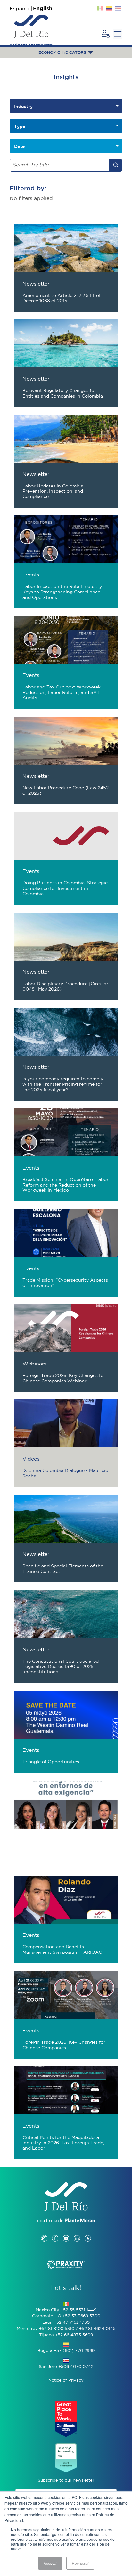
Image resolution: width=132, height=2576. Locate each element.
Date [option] (19, 146)
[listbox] (66, 106)
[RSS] (88, 2232)
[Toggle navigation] (118, 34)
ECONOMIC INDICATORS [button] (63, 53)
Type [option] (20, 126)
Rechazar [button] (80, 2563)
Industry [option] (23, 106)
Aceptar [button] (50, 2563)
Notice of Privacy (66, 2381)
